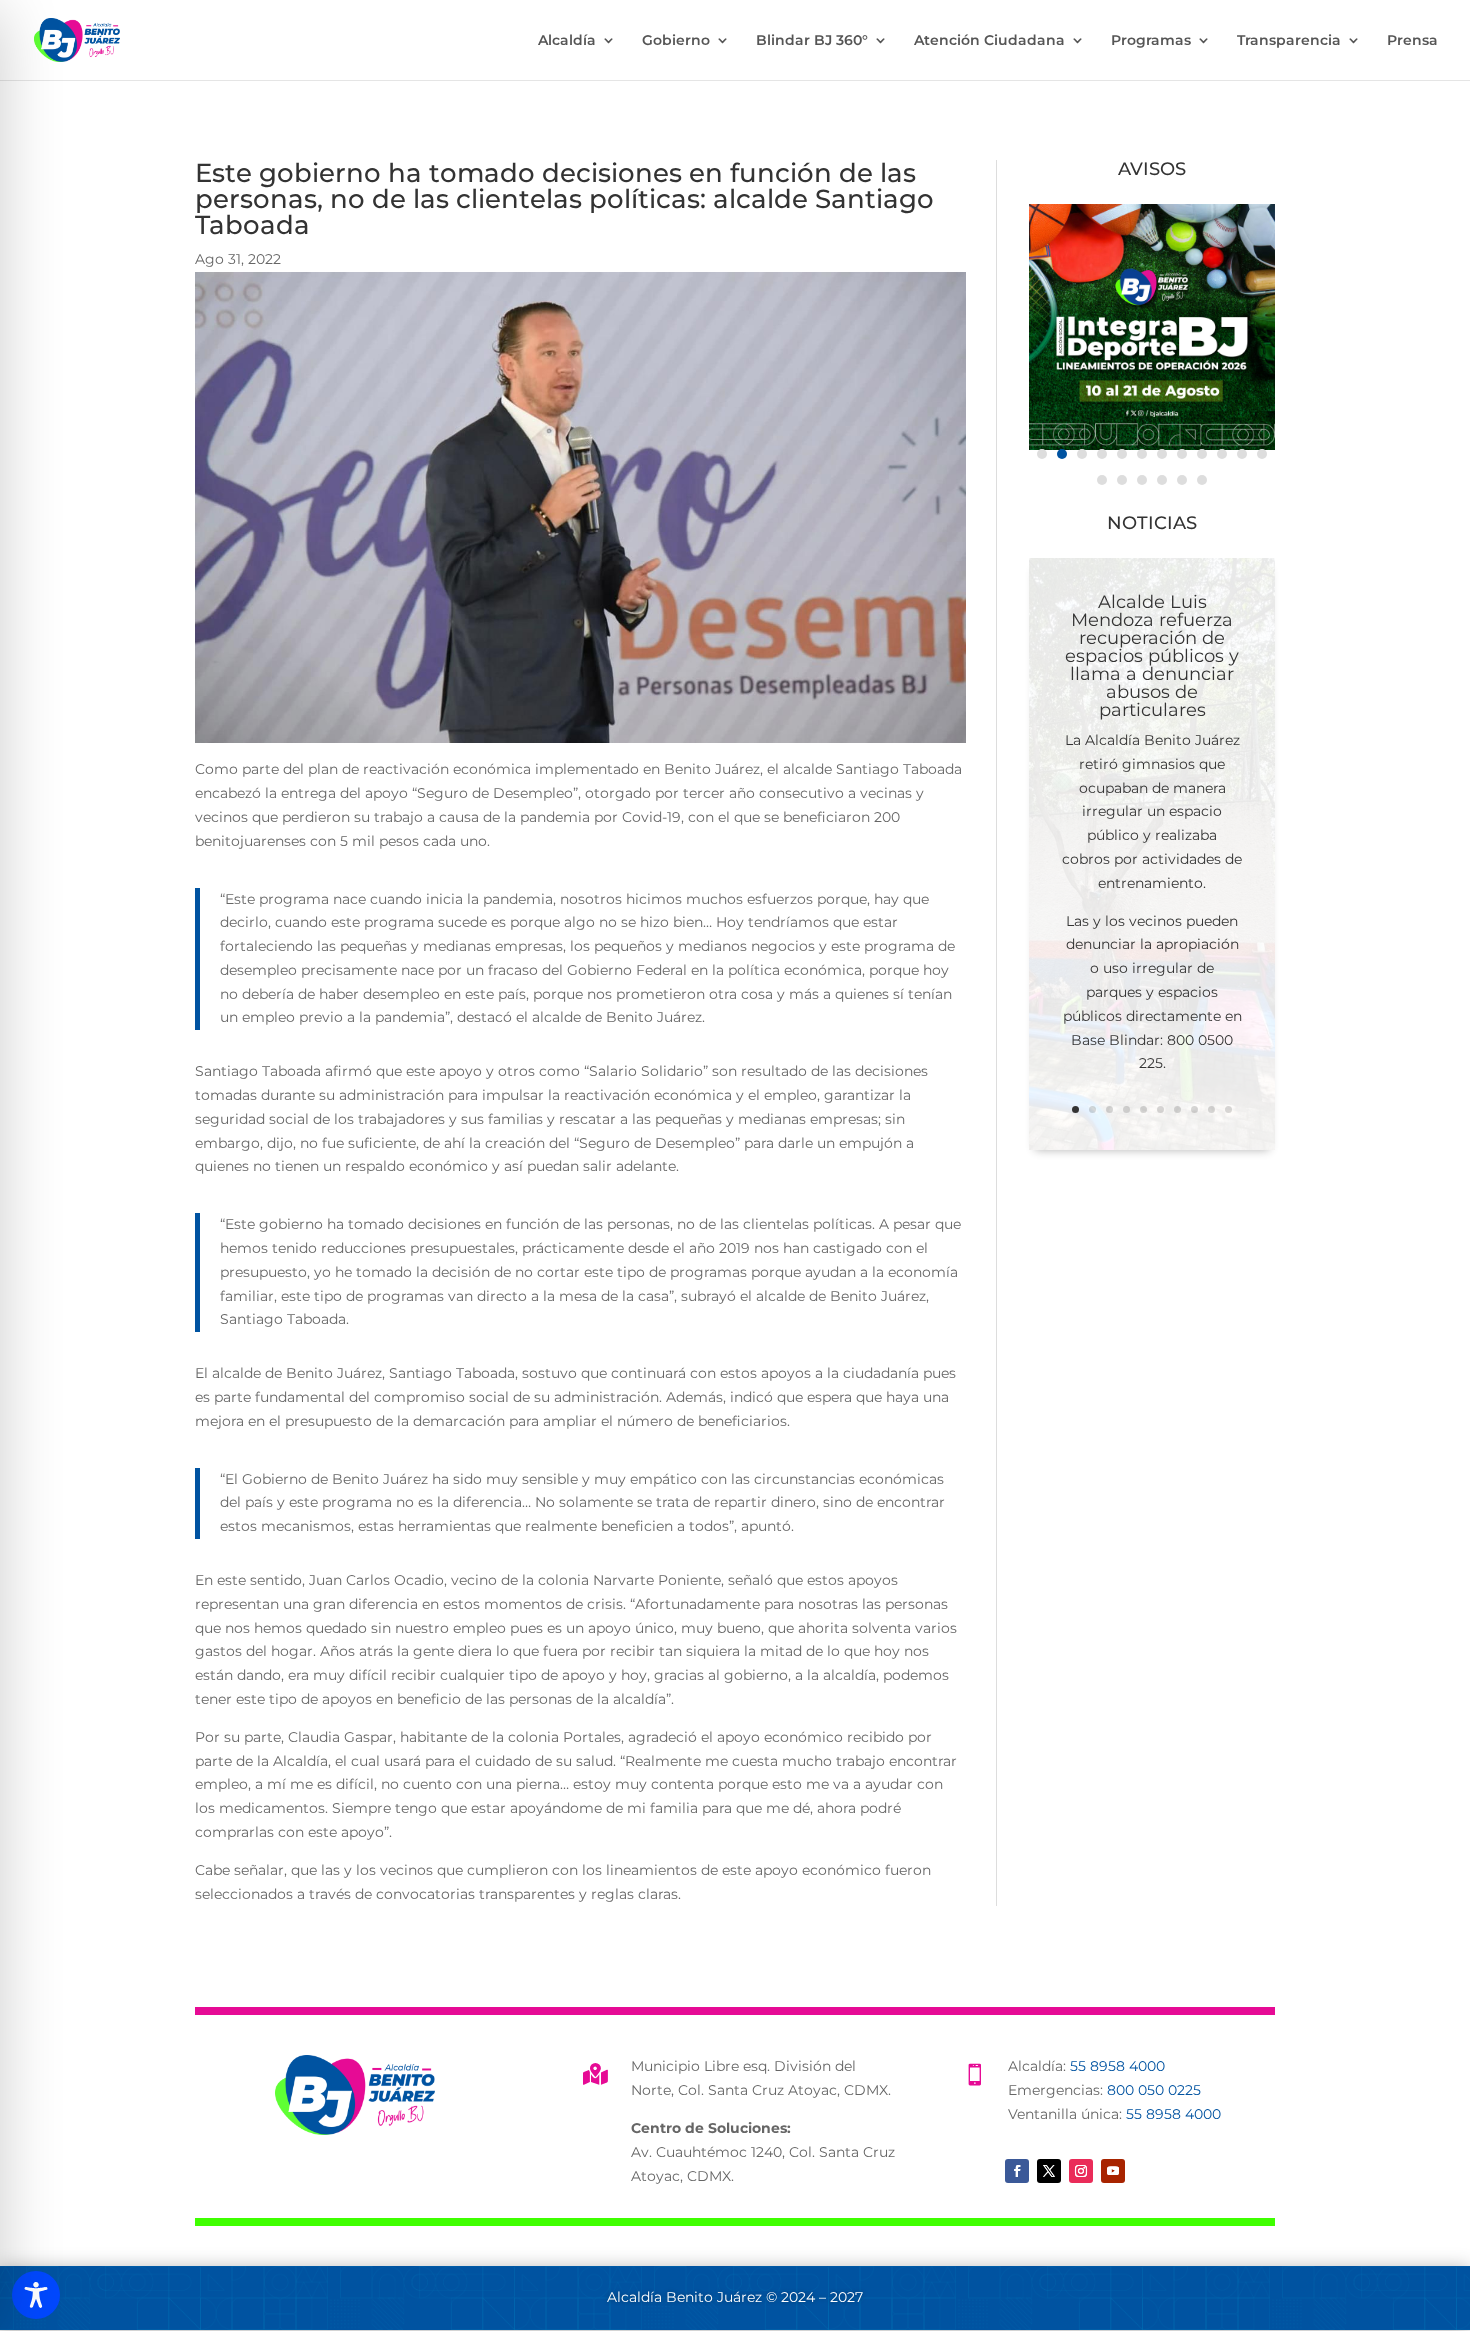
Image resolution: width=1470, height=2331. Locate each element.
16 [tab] (1162, 480)
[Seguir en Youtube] (1113, 2171)
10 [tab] (1222, 454)
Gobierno (676, 41)
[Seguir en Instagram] (1081, 2171)
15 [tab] (1142, 480)
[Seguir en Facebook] (1017, 2171)
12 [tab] (1262, 454)
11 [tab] (1242, 454)
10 (1228, 1109)
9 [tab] (1202, 454)
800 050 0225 (1154, 2090)
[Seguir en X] (1049, 2171)
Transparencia (1289, 41)
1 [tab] (1042, 454)
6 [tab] (1142, 454)
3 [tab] (1082, 454)
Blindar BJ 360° (812, 41)
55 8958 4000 (1117, 2066)
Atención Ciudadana (989, 41)
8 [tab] (1182, 454)
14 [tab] (1122, 480)
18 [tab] (1202, 480)
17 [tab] (1182, 480)
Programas (1151, 41)
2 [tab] (1062, 454)
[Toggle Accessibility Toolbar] (36, 2295)
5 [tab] (1122, 454)
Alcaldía (567, 41)
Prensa (1412, 41)
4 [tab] (1102, 454)
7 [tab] (1162, 454)
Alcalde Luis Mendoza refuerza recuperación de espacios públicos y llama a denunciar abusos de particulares (1152, 656)
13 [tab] (1102, 480)
